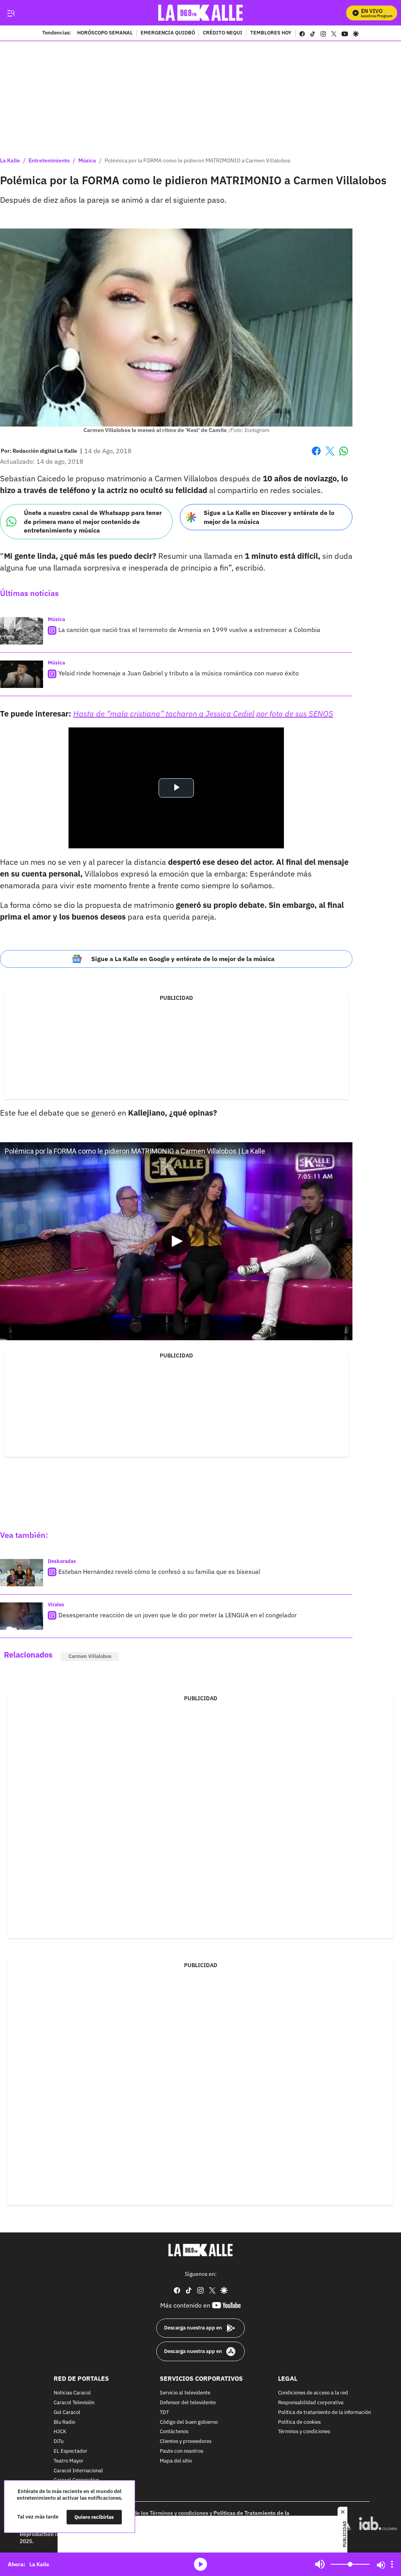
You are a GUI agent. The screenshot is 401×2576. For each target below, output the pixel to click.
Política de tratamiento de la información (324, 2412)
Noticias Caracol (72, 2393)
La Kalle (10, 160)
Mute (320, 2564)
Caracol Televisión (74, 2403)
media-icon (200, 2564)
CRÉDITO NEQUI (223, 33)
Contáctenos (174, 2432)
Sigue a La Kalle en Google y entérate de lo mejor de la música (183, 959)
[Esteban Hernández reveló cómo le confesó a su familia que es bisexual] (22, 1573)
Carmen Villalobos (90, 1656)
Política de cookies (299, 2422)
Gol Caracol (67, 2412)
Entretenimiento (49, 160)
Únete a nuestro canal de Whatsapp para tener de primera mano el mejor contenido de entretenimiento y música (93, 521)
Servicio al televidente (185, 2393)
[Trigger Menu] (11, 13)
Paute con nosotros (182, 2451)
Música (87, 160)
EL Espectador (70, 2451)
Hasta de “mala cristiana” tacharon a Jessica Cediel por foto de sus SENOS (203, 714)
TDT (164, 2412)
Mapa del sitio (176, 2461)
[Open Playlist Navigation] (392, 2564)
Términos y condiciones (304, 2432)
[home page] (201, 13)
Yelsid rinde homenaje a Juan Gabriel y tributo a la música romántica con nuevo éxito (179, 673)
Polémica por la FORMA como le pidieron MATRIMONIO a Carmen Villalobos (198, 160)
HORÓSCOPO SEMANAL (105, 33)
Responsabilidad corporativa (311, 2403)
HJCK (60, 2432)
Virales (56, 1605)
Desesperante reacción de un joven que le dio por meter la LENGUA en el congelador (178, 1615)
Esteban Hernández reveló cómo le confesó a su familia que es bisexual (159, 1572)
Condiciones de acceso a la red (313, 2393)
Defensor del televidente (188, 2403)
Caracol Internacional (78, 2471)
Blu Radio (64, 2422)
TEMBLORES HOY (271, 33)
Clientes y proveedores (186, 2442)
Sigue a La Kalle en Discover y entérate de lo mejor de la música (269, 517)
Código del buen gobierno (189, 2422)
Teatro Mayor (69, 2461)
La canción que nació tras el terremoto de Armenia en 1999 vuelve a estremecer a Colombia (189, 630)
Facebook (316, 456)
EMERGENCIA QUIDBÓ (168, 33)
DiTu (59, 2442)
